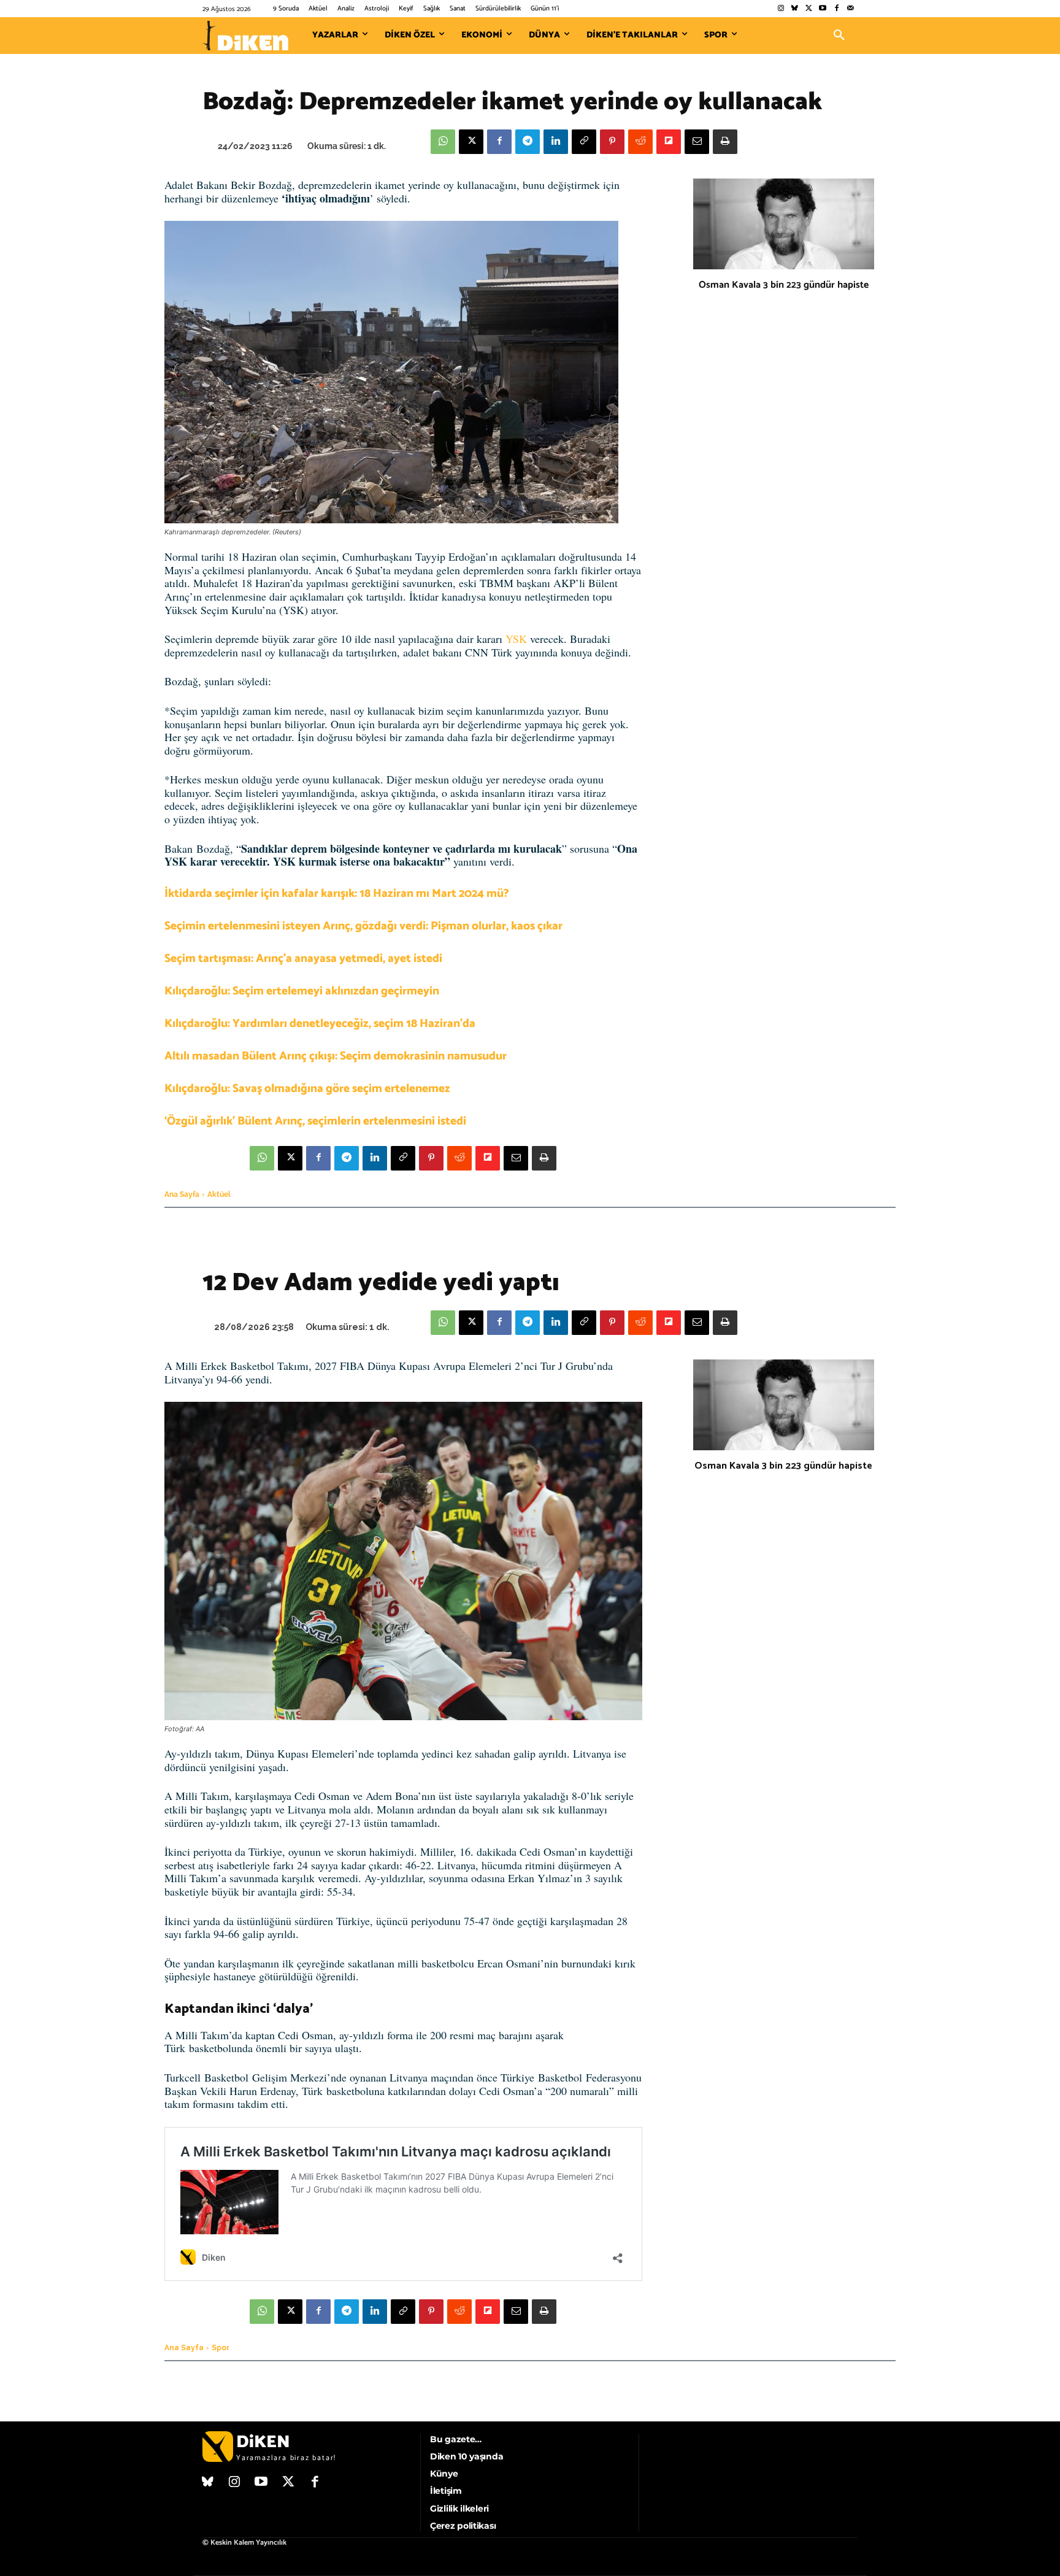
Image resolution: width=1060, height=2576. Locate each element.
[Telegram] (528, 142)
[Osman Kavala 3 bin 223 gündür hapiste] (784, 224)
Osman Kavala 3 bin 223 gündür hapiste (784, 285)
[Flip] (669, 142)
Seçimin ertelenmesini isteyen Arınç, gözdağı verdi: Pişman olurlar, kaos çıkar (363, 926)
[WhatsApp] (443, 142)
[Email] (697, 142)
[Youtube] (823, 9)
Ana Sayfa (182, 1194)
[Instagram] (781, 9)
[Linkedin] (556, 142)
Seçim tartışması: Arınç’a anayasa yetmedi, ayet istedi (303, 959)
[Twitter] (809, 9)
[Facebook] (836, 9)
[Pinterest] (612, 142)
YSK (516, 639)
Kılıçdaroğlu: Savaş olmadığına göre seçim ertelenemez (307, 1089)
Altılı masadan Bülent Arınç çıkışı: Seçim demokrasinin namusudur (336, 1056)
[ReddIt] (640, 142)
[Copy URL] (584, 142)
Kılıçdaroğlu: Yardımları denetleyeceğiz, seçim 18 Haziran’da (320, 1024)
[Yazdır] (725, 142)
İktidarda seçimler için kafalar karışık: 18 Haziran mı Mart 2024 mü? (337, 894)
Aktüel (219, 1194)
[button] (839, 36)
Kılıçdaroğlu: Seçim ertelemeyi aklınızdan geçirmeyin (302, 991)
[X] (471, 142)
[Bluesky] (795, 9)
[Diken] (245, 36)
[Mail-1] (851, 9)
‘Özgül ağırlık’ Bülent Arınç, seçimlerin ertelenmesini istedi (315, 1121)
